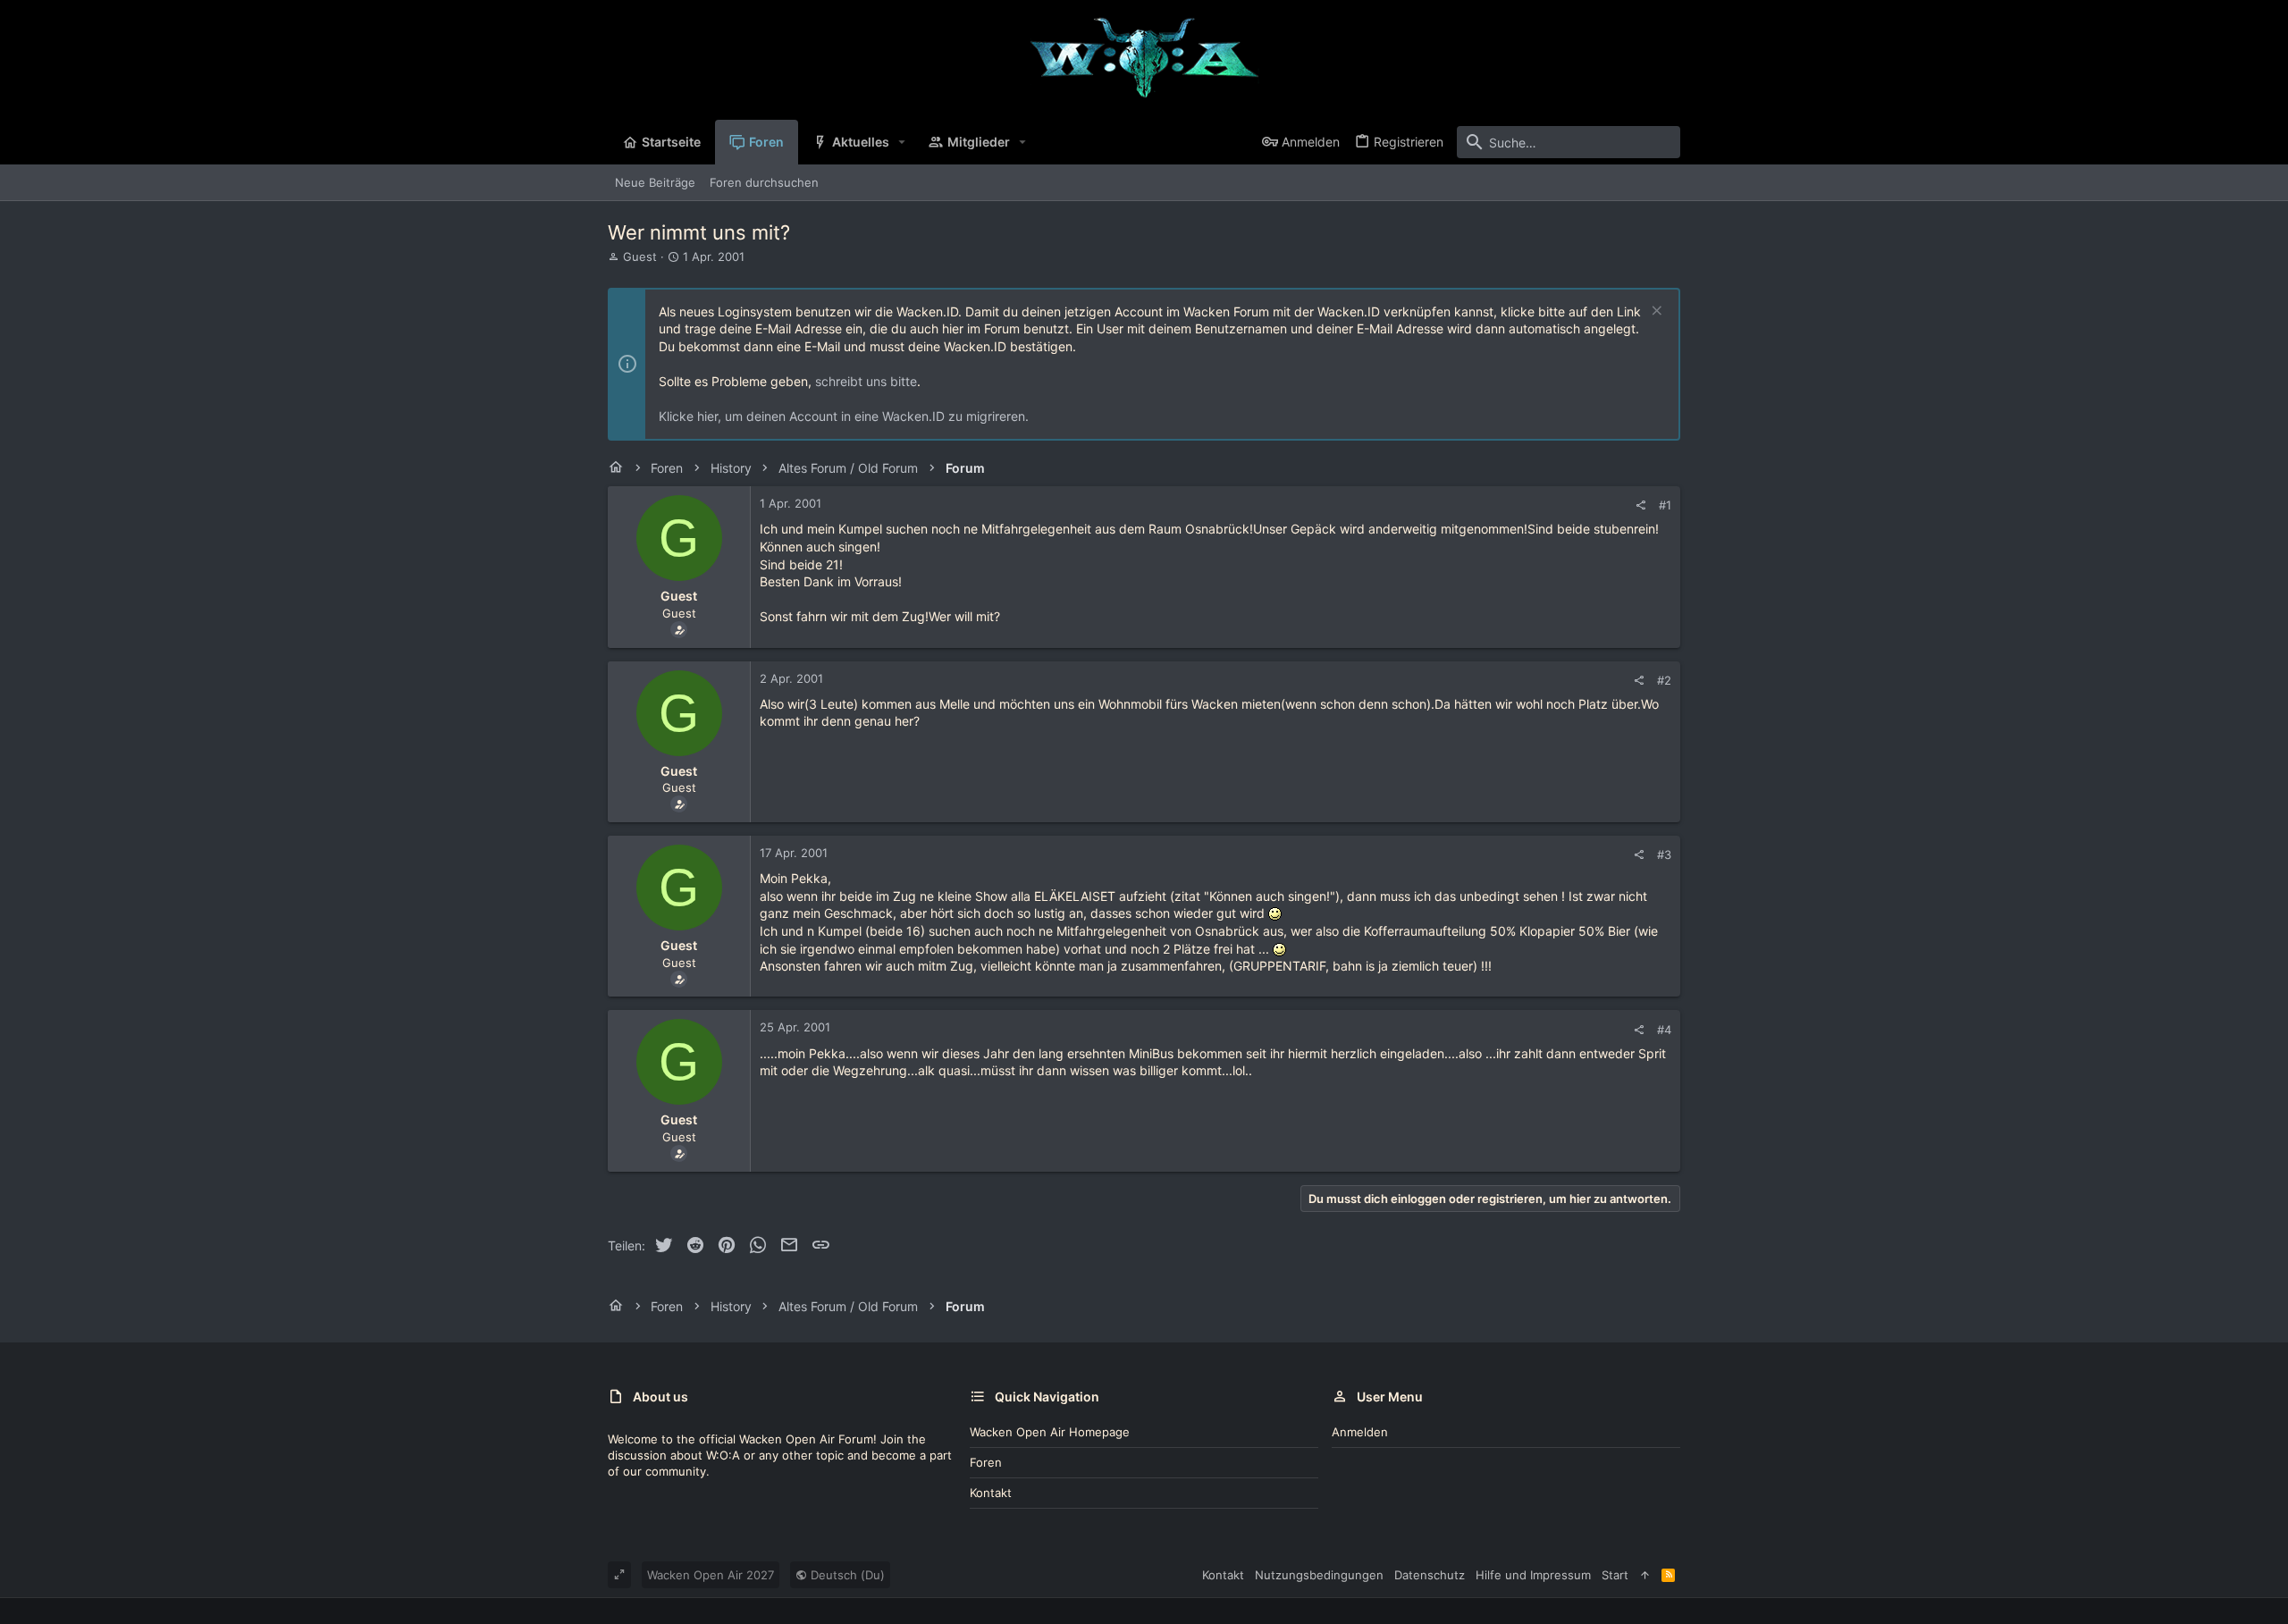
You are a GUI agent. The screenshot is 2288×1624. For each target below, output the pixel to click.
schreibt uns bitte (866, 381)
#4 (1664, 1030)
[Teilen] (1640, 505)
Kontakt (991, 1493)
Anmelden (1360, 1432)
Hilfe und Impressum (1533, 1575)
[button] (902, 142)
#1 (1665, 505)
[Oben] (1645, 1575)
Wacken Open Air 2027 (711, 1575)
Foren (986, 1462)
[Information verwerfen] (1655, 312)
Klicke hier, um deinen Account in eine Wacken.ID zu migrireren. (844, 416)
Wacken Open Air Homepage (1050, 1432)
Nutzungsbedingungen (1319, 1575)
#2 (1664, 680)
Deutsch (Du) (846, 1575)
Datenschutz (1430, 1575)
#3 (1664, 854)
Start (1615, 1575)
